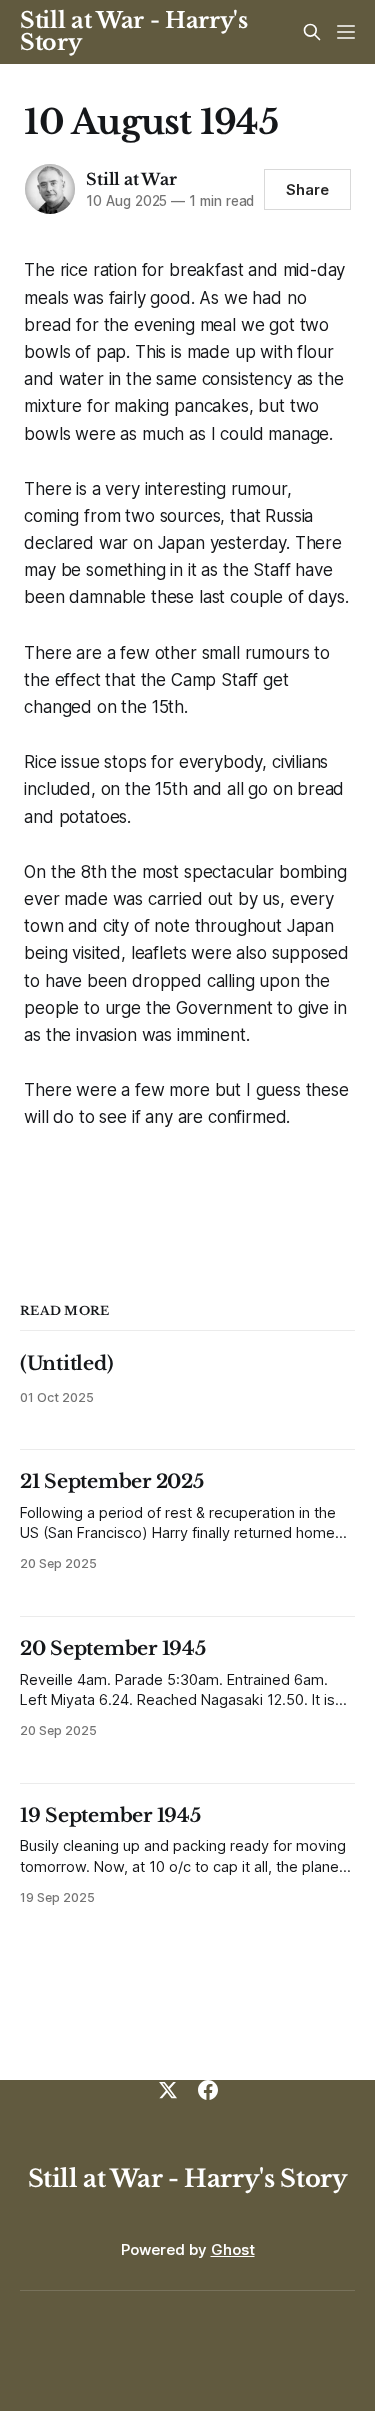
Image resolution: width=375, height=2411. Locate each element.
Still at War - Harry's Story (134, 32)
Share (307, 189)
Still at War (131, 179)
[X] (168, 2090)
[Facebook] (208, 2090)
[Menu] (346, 32)
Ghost (233, 2249)
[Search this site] (312, 32)
